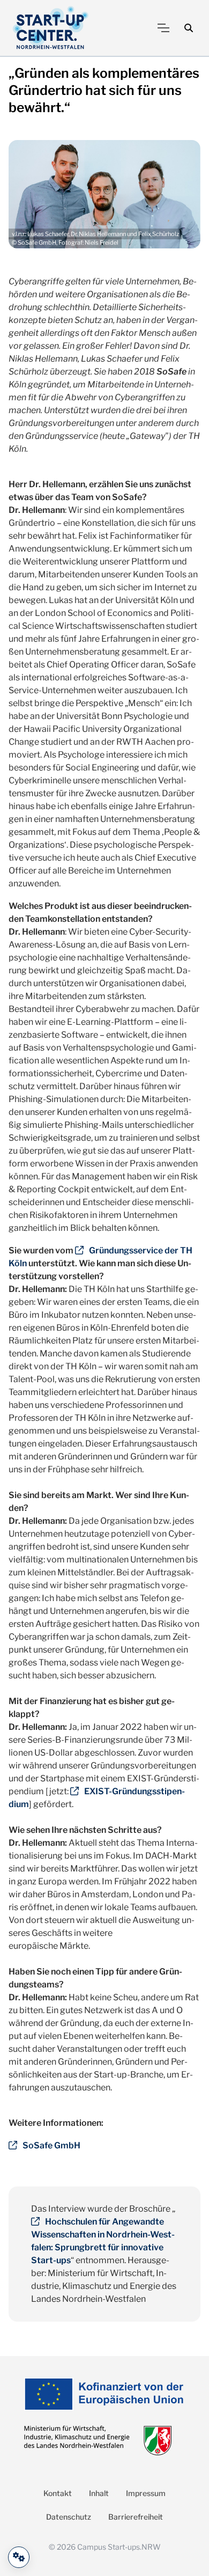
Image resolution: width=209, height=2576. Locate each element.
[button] (189, 28)
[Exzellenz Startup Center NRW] (51, 28)
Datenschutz (69, 2517)
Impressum (146, 2493)
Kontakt (58, 2493)
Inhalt (99, 2493)
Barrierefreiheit (136, 2517)
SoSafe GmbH (51, 2145)
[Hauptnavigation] (163, 28)
